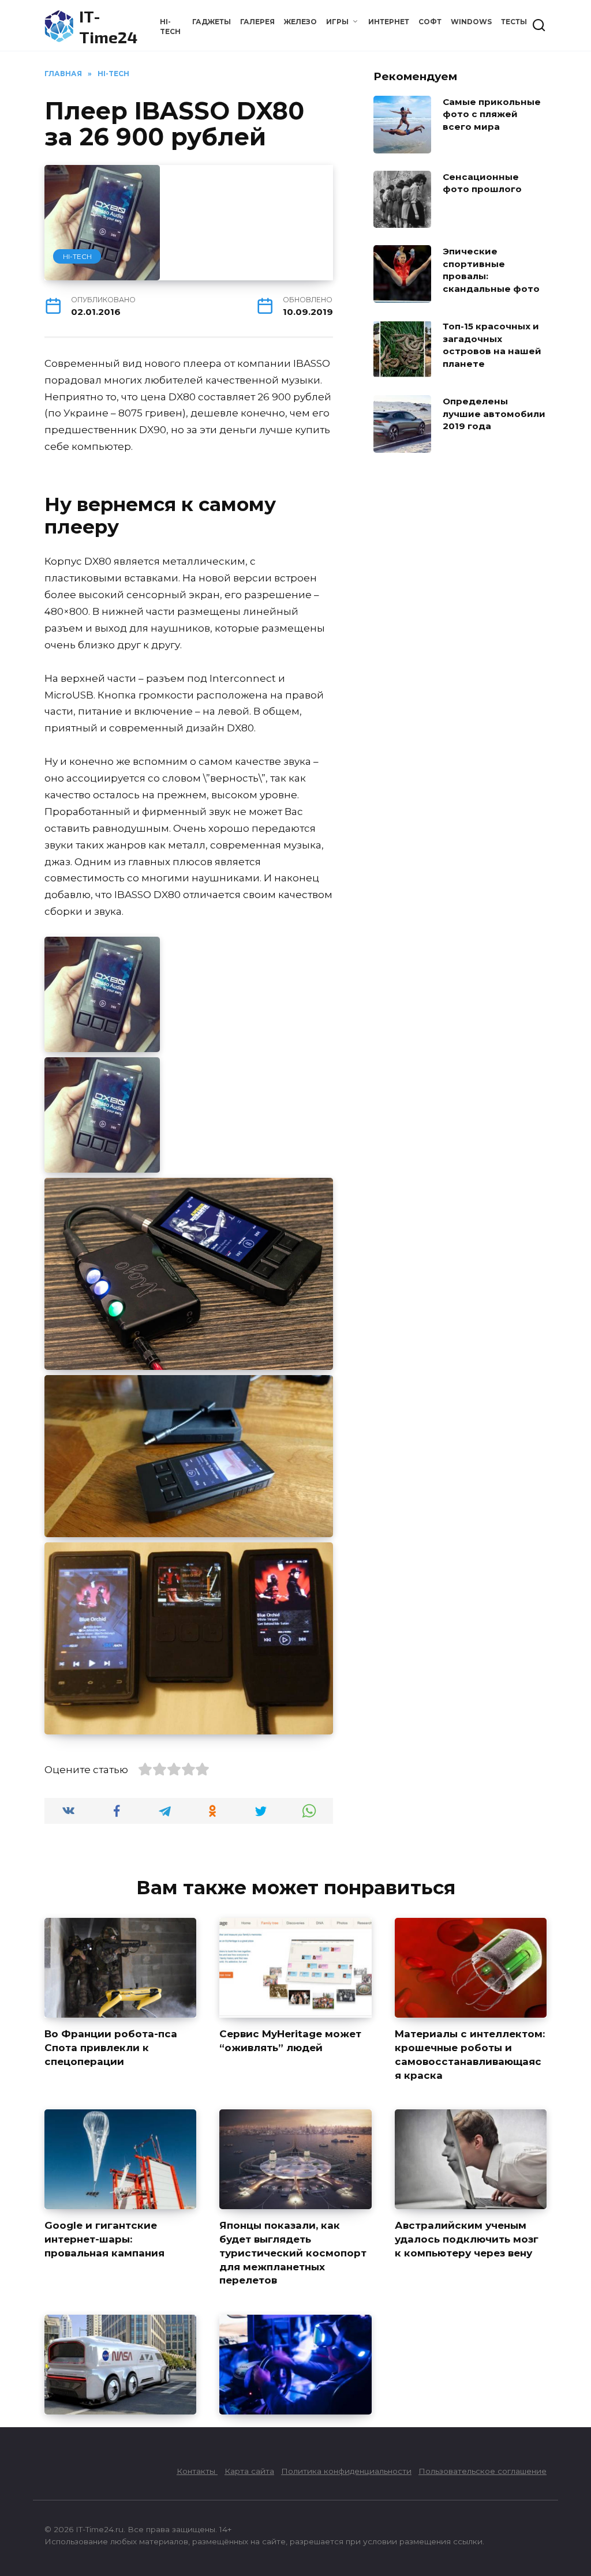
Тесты (514, 22)
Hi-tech (77, 256)
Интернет (389, 22)
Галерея (257, 22)
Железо (300, 22)
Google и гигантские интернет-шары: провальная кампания (104, 2239)
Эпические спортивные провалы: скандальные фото (491, 270)
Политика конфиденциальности (346, 2471)
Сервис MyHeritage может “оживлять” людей (290, 2041)
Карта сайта (249, 2471)
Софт (430, 22)
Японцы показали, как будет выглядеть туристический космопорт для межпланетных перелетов (293, 2253)
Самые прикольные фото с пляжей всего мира (492, 114)
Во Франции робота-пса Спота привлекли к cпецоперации (111, 2048)
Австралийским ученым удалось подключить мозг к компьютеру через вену (467, 2239)
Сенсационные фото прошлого (482, 183)
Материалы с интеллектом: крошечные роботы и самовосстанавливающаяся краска (470, 2054)
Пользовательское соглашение (482, 2471)
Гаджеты (212, 22)
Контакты (197, 2471)
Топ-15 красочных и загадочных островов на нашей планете (492, 345)
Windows (471, 22)
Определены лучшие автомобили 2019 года (494, 414)
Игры (337, 22)
